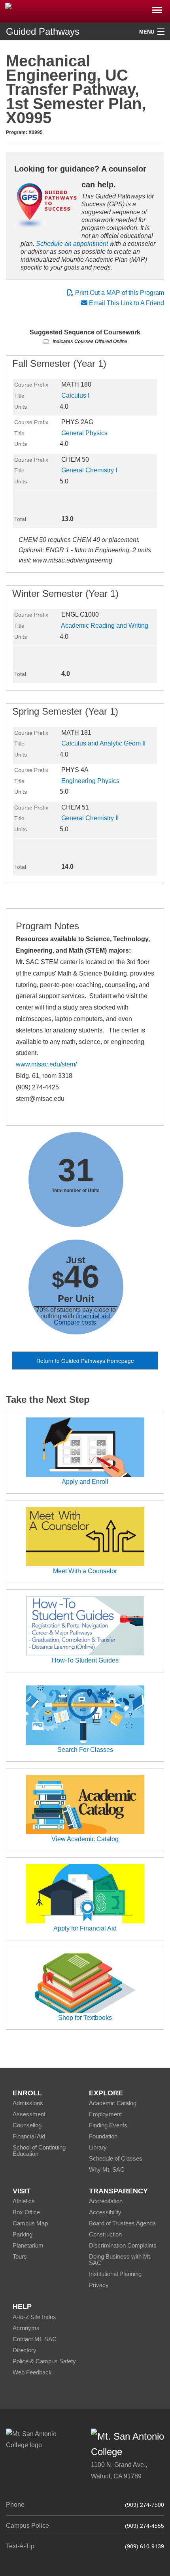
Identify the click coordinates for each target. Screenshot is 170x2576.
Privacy (99, 2285)
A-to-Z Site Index (34, 2317)
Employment (105, 2114)
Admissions (28, 2103)
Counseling (27, 2125)
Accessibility (105, 2212)
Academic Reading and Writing (105, 626)
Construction (105, 2234)
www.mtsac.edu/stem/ (46, 1064)
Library (98, 2147)
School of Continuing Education (39, 2150)
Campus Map (30, 2223)
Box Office (26, 2212)
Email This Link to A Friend (127, 303)
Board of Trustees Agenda (122, 2223)
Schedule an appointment (72, 244)
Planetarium (28, 2245)
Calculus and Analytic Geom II (103, 743)
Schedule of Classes (116, 2158)
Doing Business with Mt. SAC (120, 2260)
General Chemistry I (89, 470)
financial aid (93, 1316)
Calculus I (75, 395)
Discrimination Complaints (123, 2245)
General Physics (84, 433)
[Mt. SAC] (85, 11)
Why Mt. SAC (107, 2169)
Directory (25, 2350)
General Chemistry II (90, 818)
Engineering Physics (90, 781)
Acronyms (26, 2328)
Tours (20, 2256)
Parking (23, 2234)
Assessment (29, 2114)
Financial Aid (29, 2136)
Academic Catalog (113, 2103)
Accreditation (106, 2201)
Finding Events (108, 2125)
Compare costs (75, 1322)
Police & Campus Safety (44, 2361)
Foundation (103, 2136)
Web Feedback (32, 2372)
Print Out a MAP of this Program (119, 293)
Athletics (24, 2201)
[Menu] (157, 8)
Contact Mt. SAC (35, 2339)
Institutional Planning (115, 2274)
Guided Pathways (43, 31)
